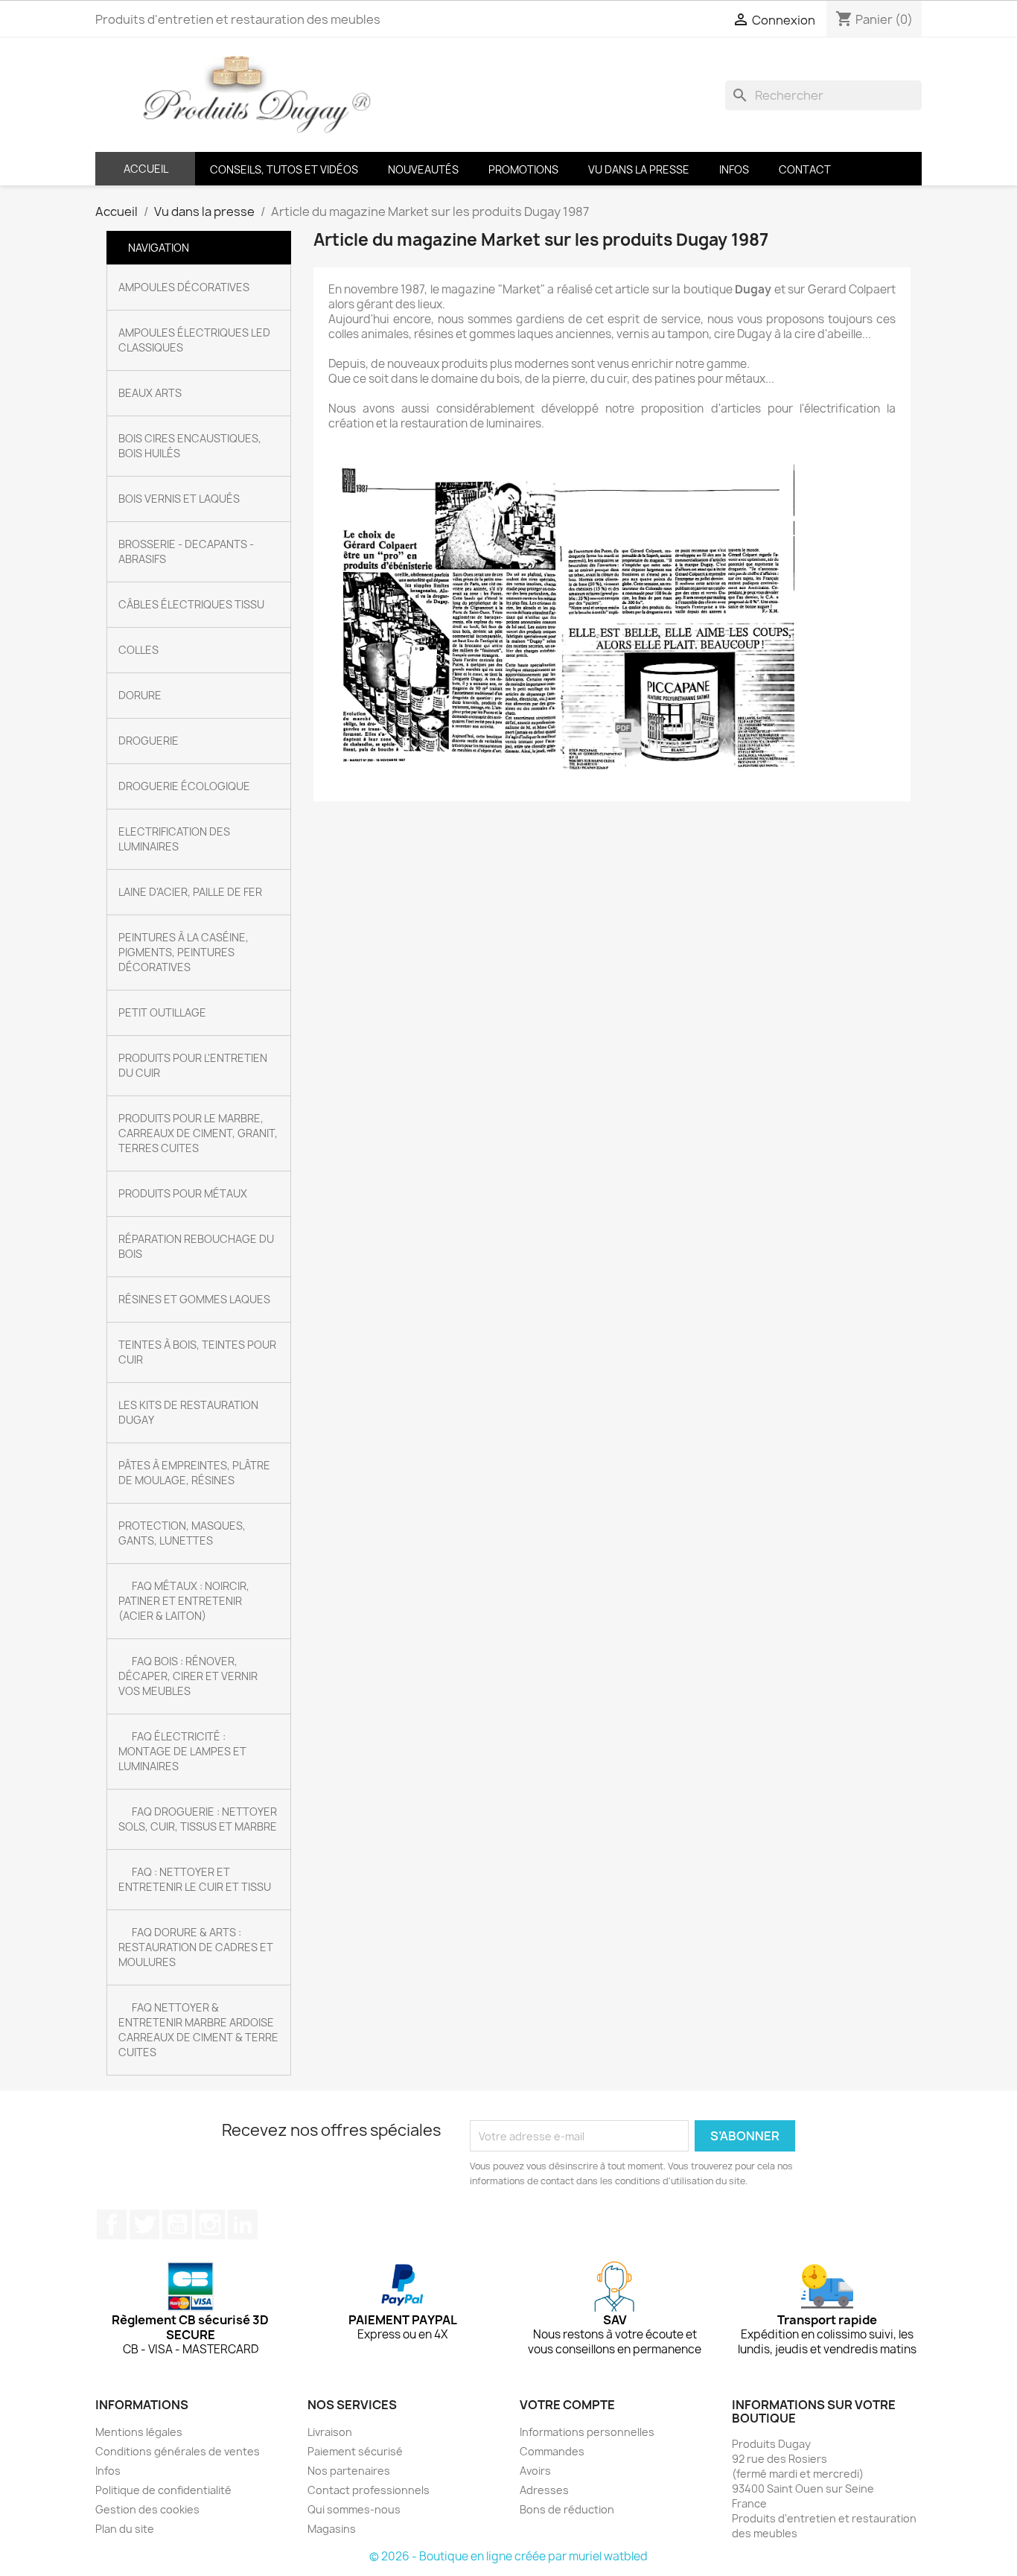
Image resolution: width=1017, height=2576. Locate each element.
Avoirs (535, 2471)
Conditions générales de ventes (178, 2451)
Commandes (552, 2451)
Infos (108, 2471)
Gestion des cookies (147, 2509)
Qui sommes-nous (354, 2509)
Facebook (112, 2224)
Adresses (544, 2490)
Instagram (210, 2224)
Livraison (330, 2432)
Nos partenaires (349, 2471)
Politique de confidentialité (163, 2490)
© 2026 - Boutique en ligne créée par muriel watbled (508, 2556)
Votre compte (567, 2405)
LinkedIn (243, 2224)
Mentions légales (139, 2432)
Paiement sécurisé (355, 2451)
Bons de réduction (567, 2509)
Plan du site (125, 2529)
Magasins (332, 2529)
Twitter (144, 2224)
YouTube (177, 2224)
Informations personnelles (587, 2432)
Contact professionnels (369, 2490)
